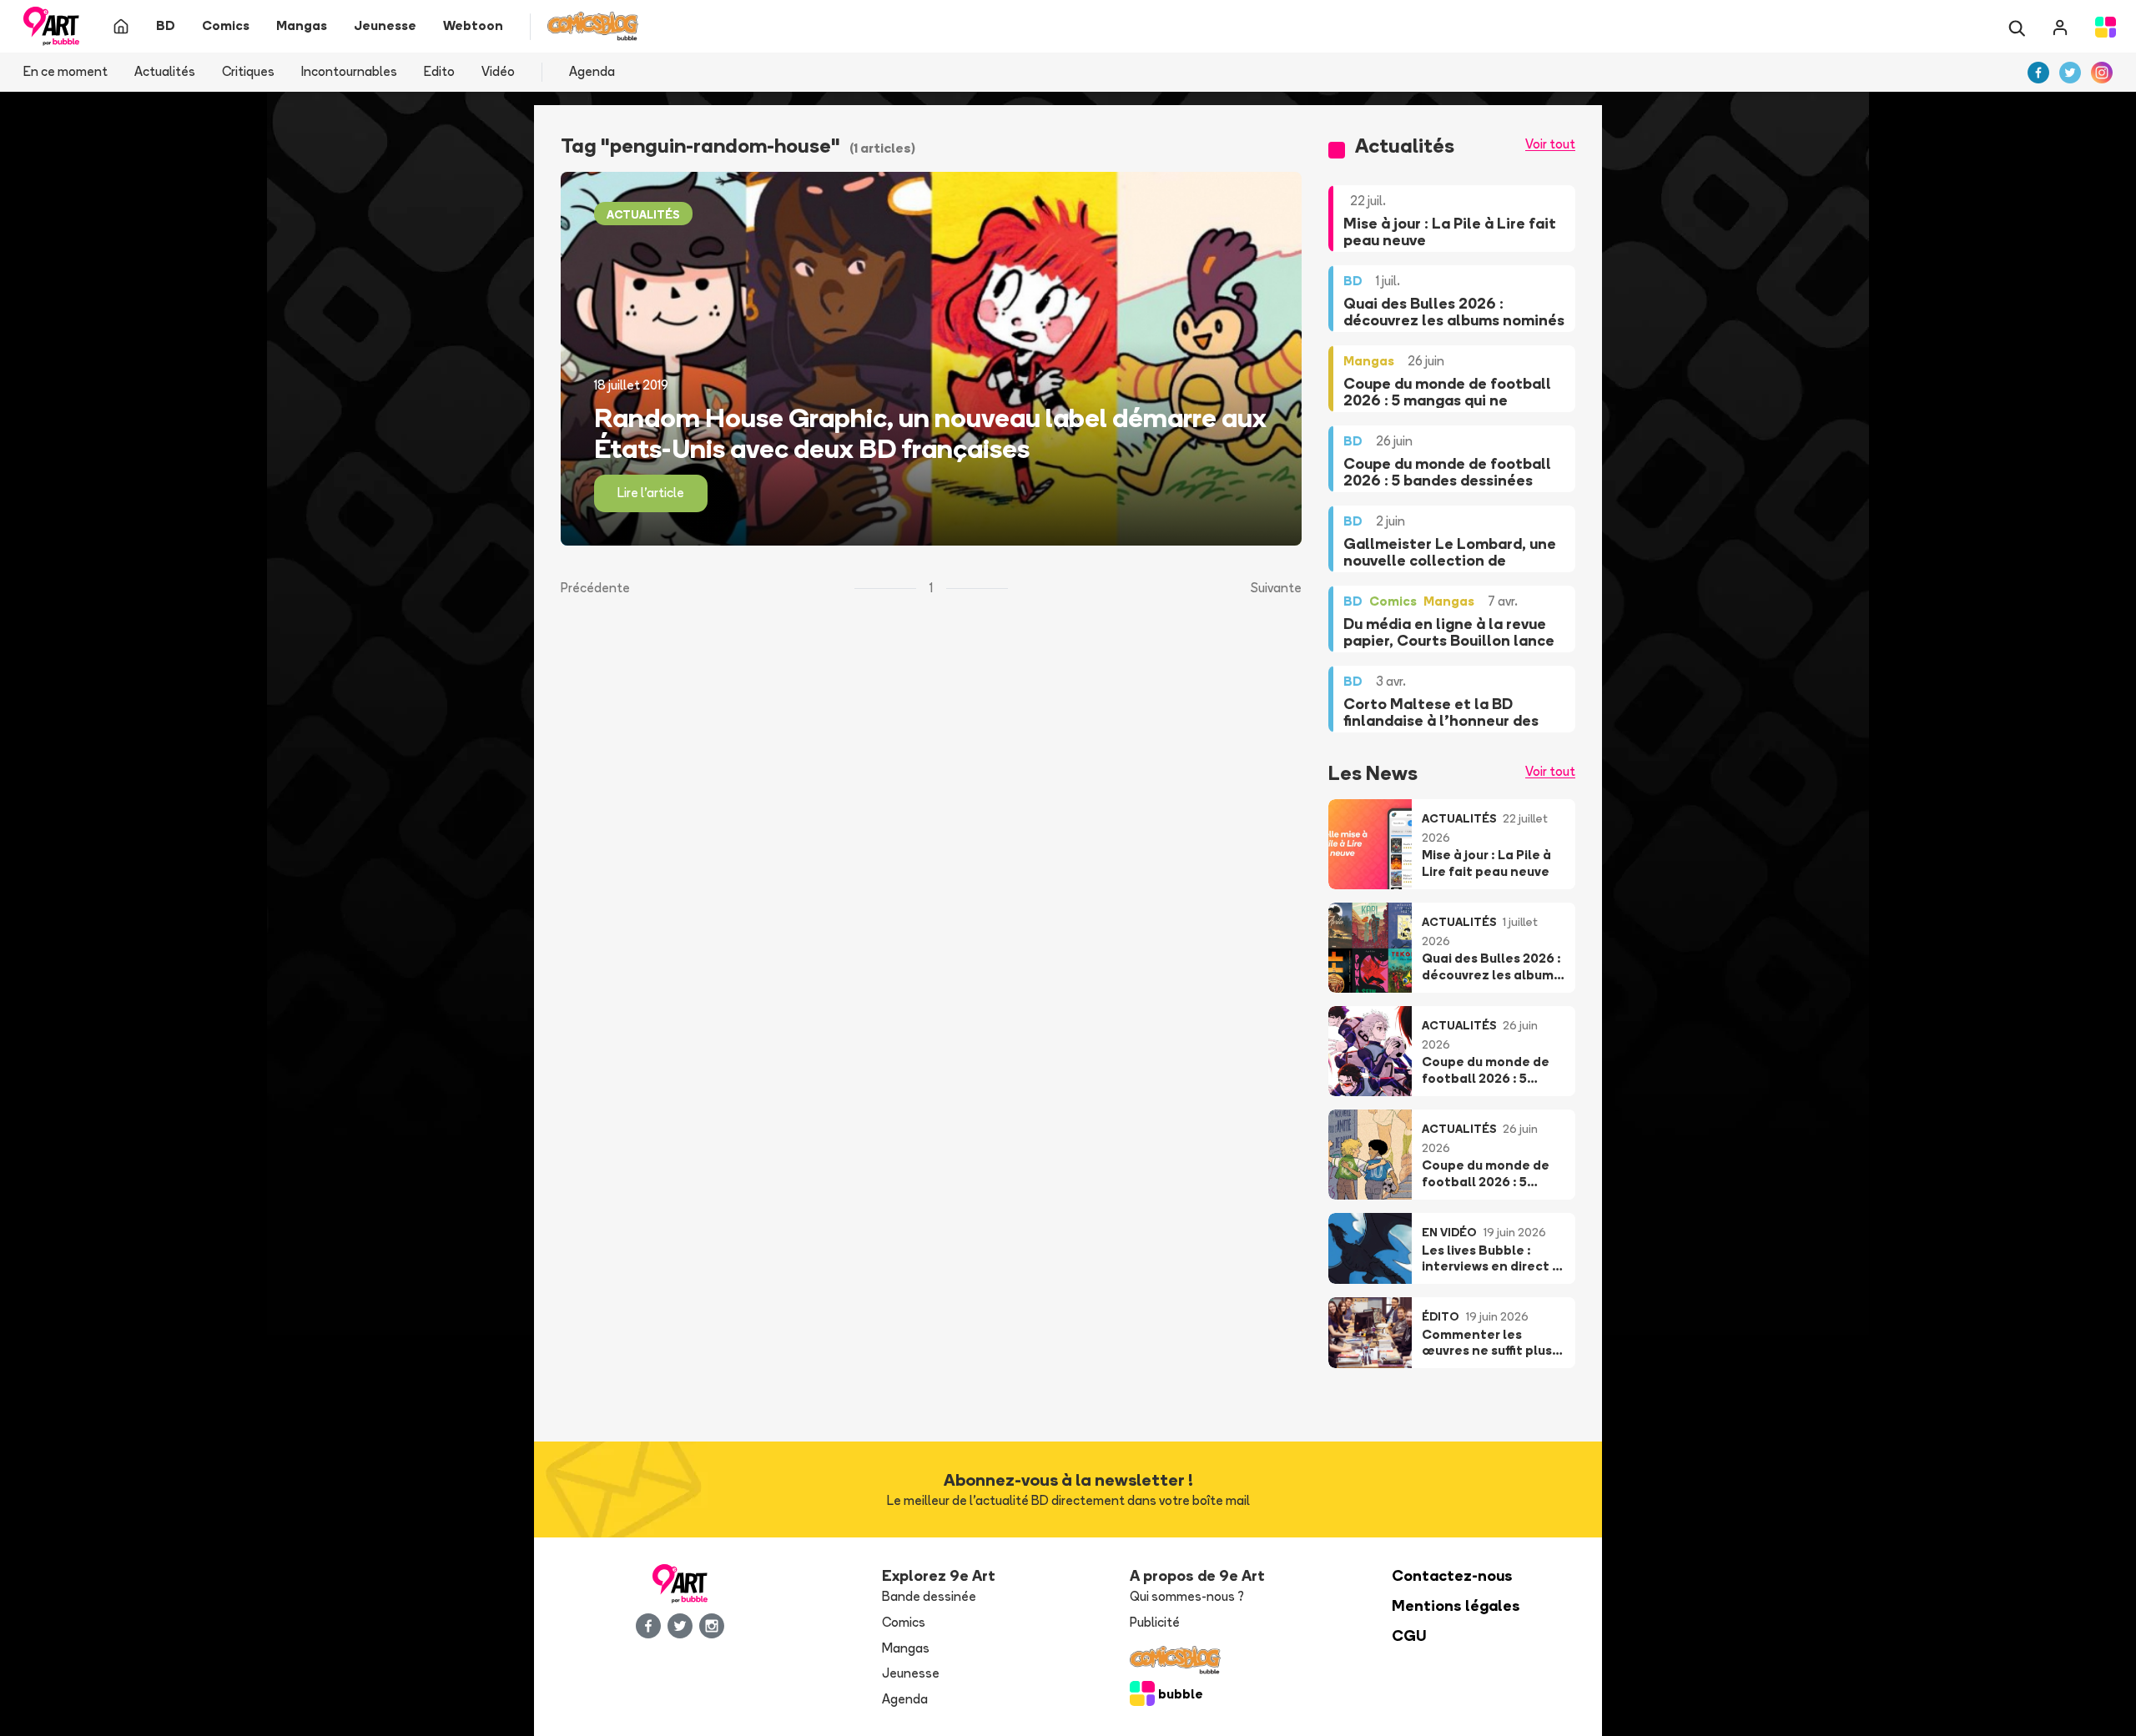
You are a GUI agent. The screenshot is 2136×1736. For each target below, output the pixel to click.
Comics (904, 1622)
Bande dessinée (929, 1596)
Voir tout (1550, 144)
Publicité (1155, 1622)
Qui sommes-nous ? (1187, 1596)
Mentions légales (1456, 1605)
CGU (1409, 1635)
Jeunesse (911, 1673)
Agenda (592, 71)
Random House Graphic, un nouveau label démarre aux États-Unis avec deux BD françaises (930, 433)
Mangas (906, 1648)
